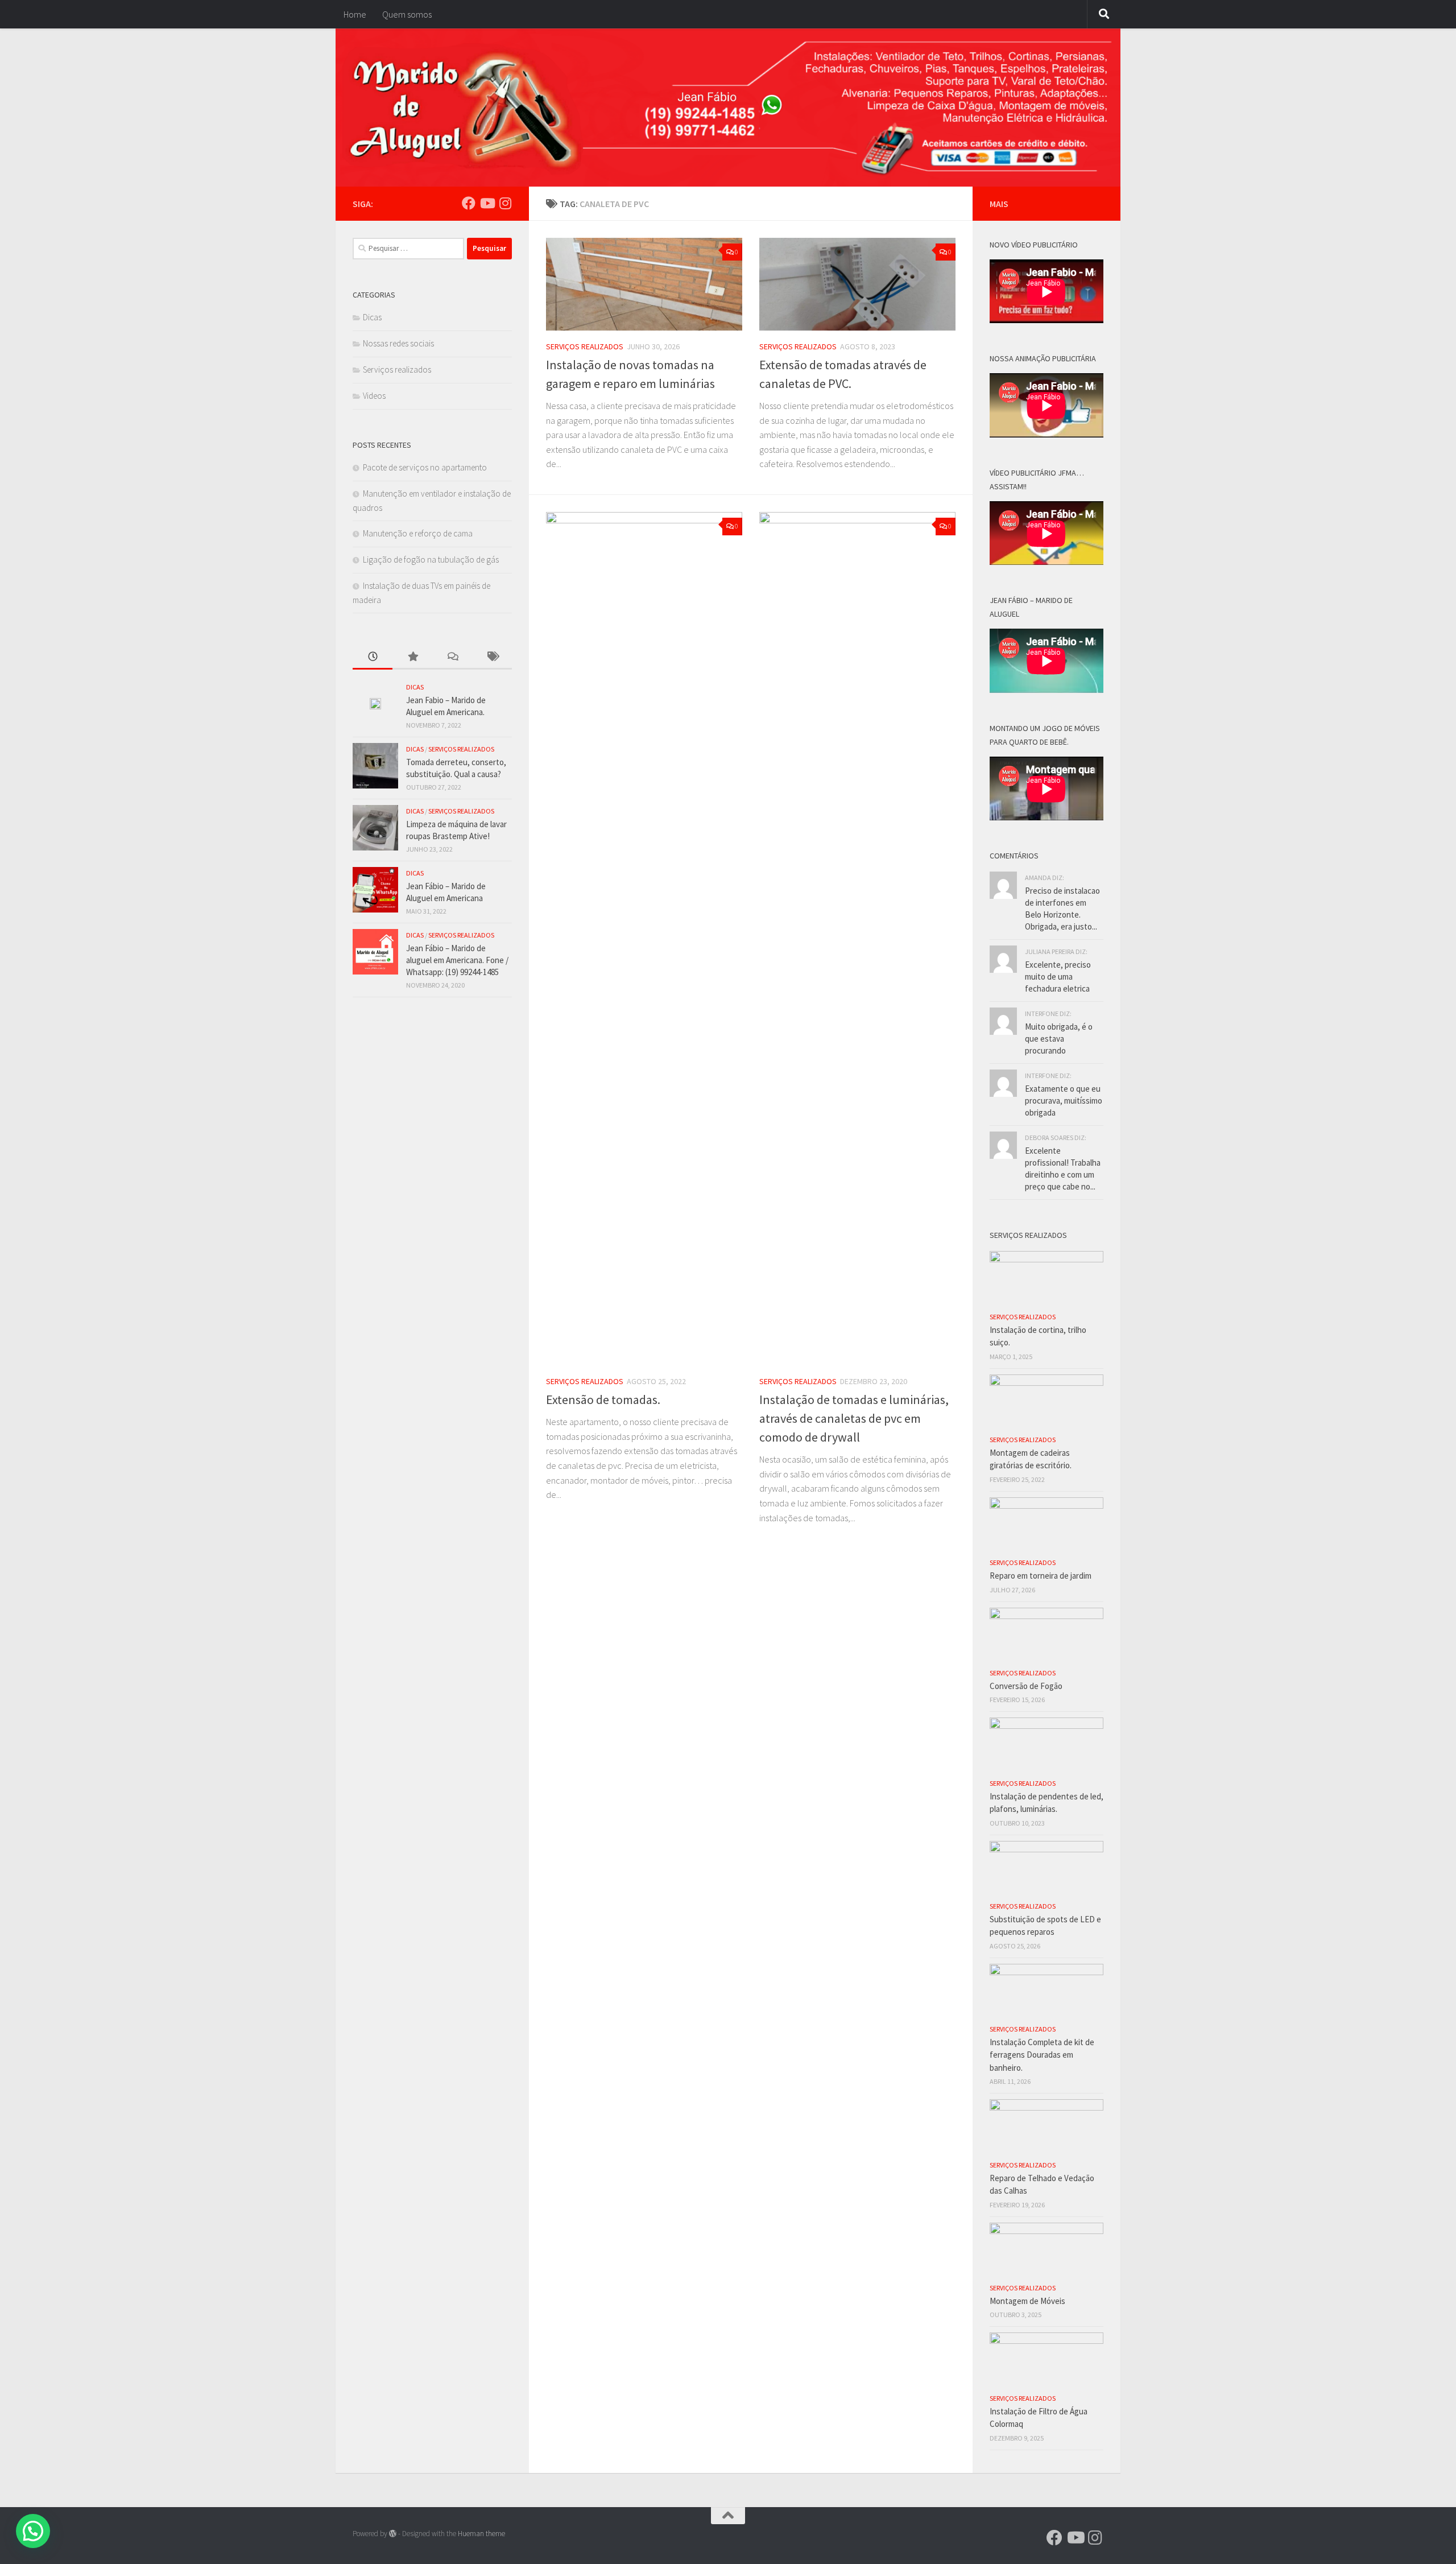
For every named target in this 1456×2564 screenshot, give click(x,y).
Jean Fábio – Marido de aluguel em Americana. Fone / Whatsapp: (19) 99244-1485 (457, 960)
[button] (33, 2531)
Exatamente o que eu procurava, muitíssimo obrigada (1064, 1101)
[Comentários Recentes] (452, 657)
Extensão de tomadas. (603, 1399)
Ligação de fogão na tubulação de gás (431, 560)
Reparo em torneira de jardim (1041, 1576)
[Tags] (492, 657)
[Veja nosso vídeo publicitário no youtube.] (487, 203)
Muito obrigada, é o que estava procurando (1059, 1039)
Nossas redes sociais (398, 343)
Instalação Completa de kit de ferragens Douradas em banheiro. (1042, 2055)
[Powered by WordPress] (393, 2534)
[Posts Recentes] (373, 657)
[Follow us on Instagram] (505, 203)
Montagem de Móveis (1027, 2301)
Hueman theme (481, 2534)
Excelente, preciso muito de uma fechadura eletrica (1058, 977)
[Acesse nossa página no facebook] (469, 203)
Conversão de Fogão (1026, 1686)
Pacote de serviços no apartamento (425, 467)
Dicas (372, 317)
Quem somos (407, 14)
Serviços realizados (585, 346)
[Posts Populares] (412, 657)
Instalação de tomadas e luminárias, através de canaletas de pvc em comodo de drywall (854, 1418)
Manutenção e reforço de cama (418, 533)
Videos (374, 396)
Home (355, 14)
